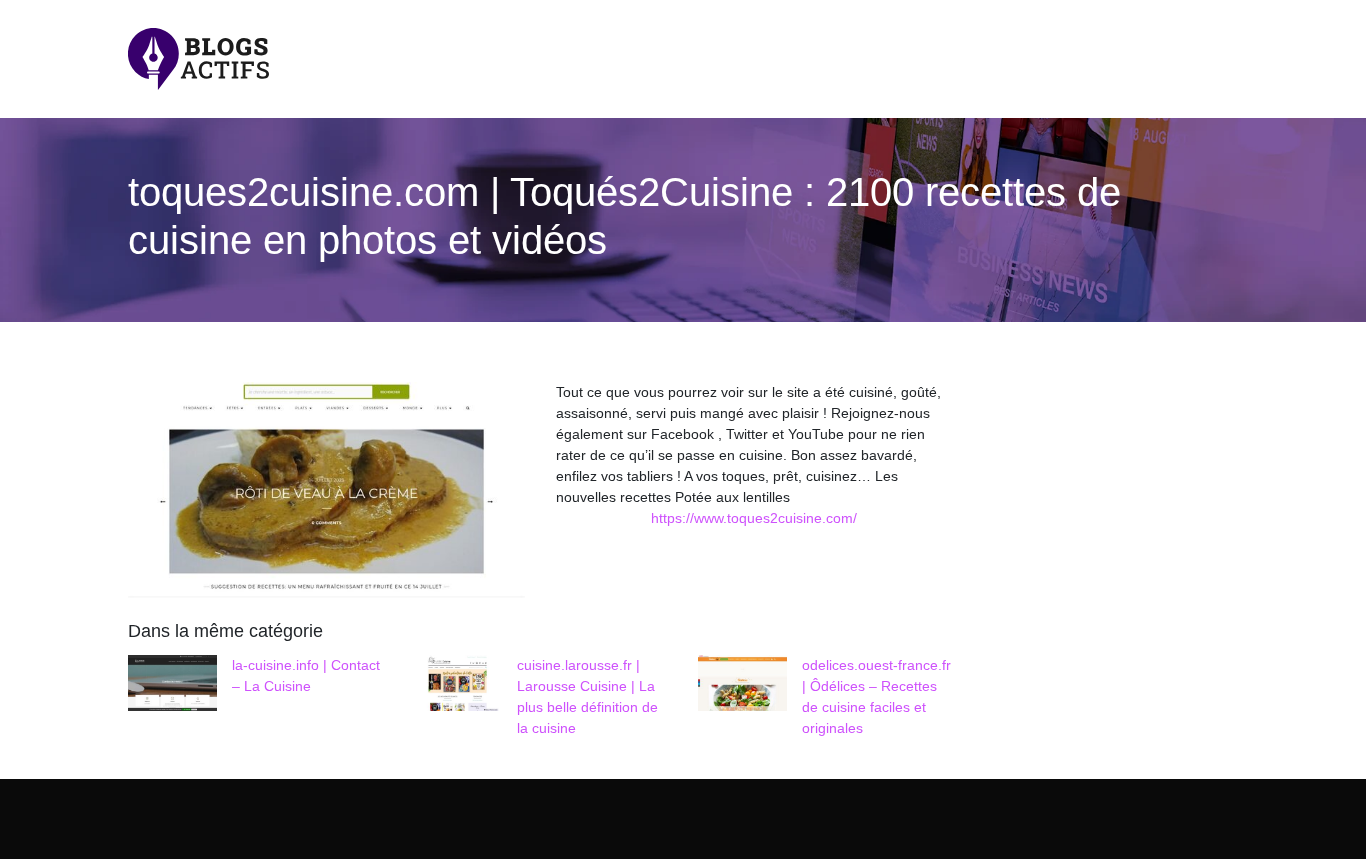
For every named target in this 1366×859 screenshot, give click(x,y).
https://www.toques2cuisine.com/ (754, 518)
